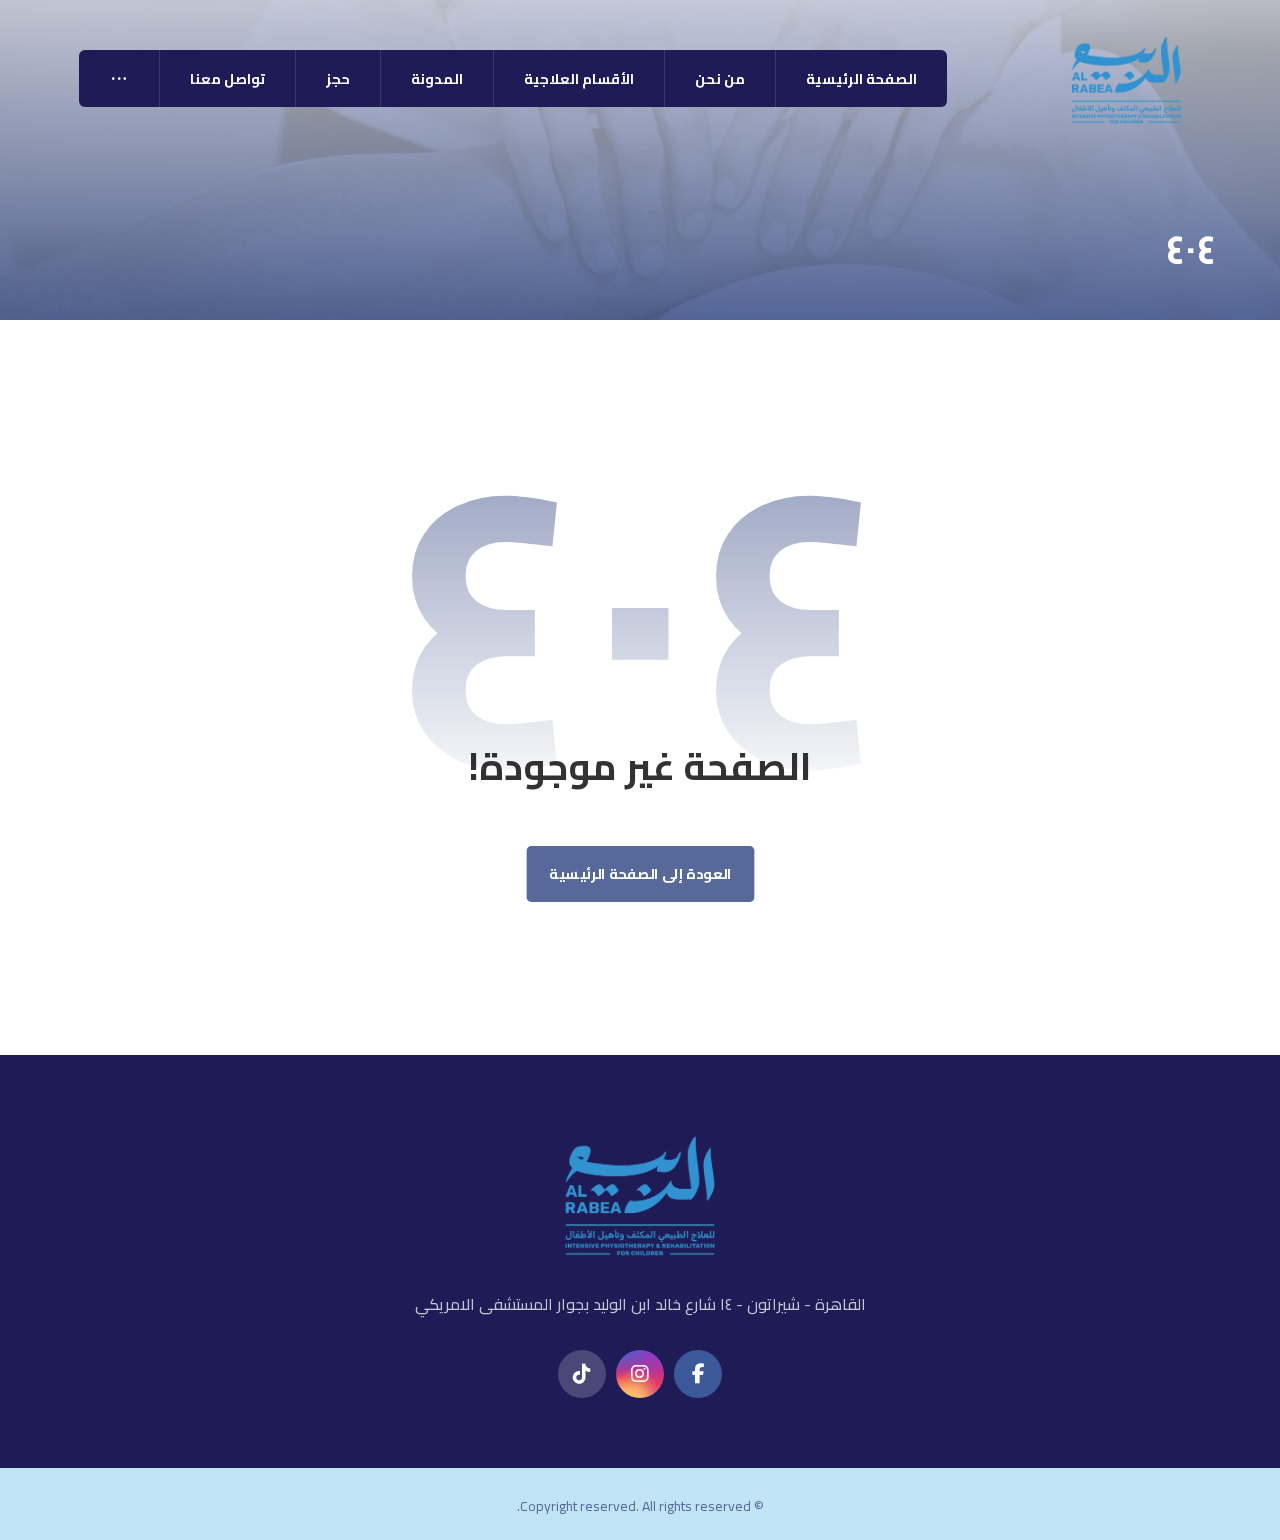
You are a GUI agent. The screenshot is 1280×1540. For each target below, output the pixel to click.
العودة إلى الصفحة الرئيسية (640, 874)
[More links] (119, 78)
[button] (698, 1374)
